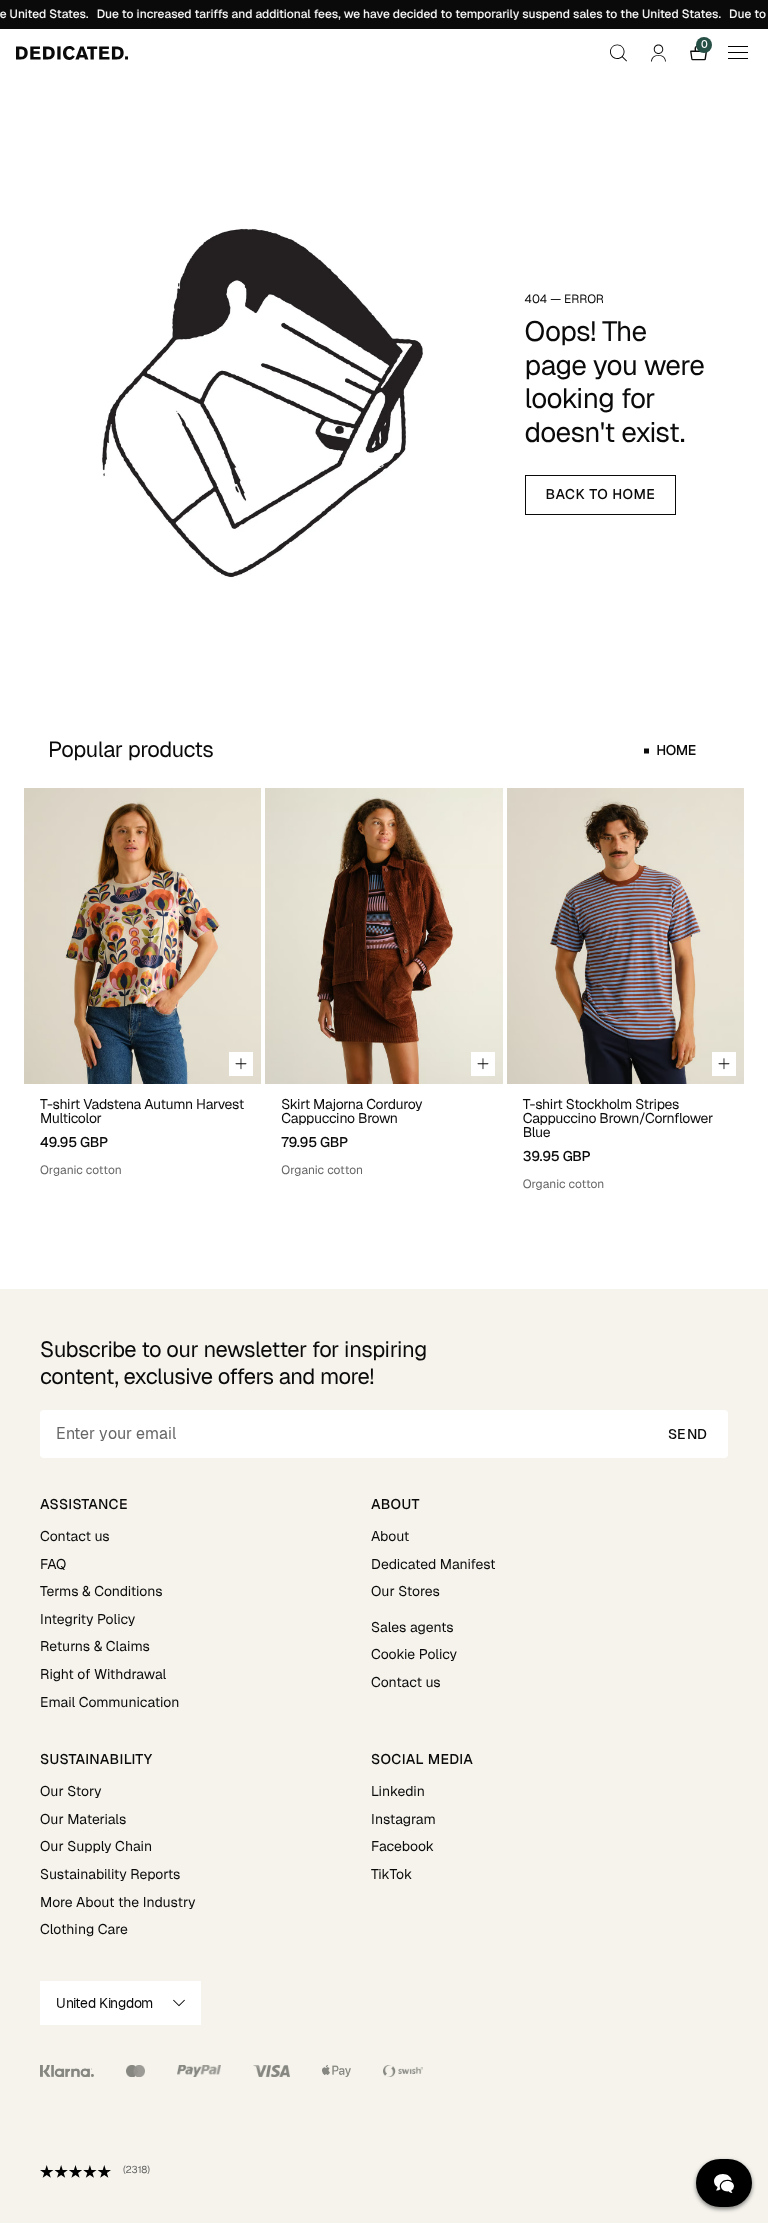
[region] (384, 990)
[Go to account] (658, 53)
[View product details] (142, 1131)
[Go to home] (72, 53)
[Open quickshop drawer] (241, 1064)
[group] (142, 990)
